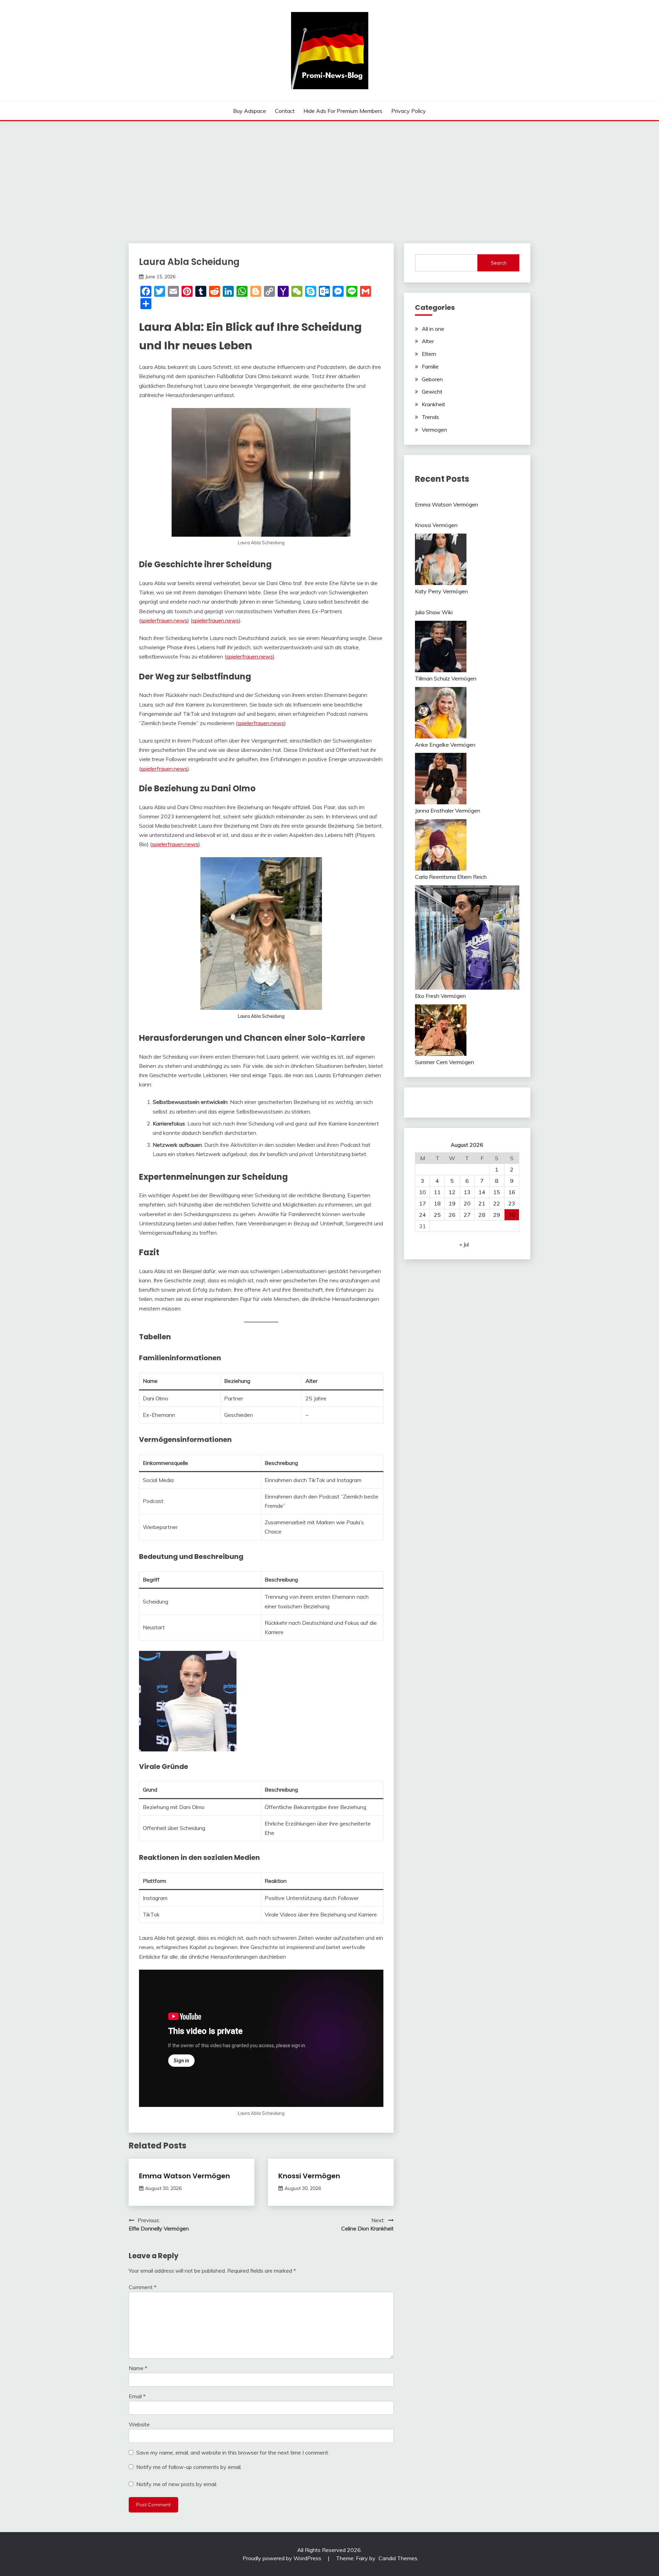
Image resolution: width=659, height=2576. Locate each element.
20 (467, 1203)
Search (499, 263)
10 (423, 1192)
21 (482, 1203)
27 (467, 1215)
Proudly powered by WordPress (283, 2558)
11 (437, 1192)
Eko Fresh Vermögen (440, 996)
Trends (430, 417)
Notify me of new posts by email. (177, 2484)
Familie (430, 366)
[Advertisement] (329, 173)
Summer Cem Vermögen (444, 1062)
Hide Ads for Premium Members (343, 111)
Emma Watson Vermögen (184, 2176)
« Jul (464, 1244)
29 (497, 1215)
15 (497, 1192)
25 (437, 1215)
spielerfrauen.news (164, 620)
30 (512, 1215)
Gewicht (432, 392)
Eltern (429, 354)
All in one (433, 329)
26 (452, 1215)
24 (423, 1215)
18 (437, 1203)
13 (467, 1192)
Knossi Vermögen (309, 2176)
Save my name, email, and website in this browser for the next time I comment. (233, 2452)
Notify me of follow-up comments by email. (189, 2467)
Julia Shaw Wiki (434, 612)
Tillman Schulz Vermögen (446, 678)
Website (139, 2424)
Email (137, 2396)
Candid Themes (398, 2558)
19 (452, 1203)
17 (423, 1203)
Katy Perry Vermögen (441, 591)
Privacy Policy (409, 111)
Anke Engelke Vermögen (445, 745)
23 (512, 1203)
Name (138, 2368)
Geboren (432, 379)
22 (497, 1203)
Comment (143, 2287)
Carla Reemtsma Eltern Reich (451, 877)
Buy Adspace (250, 111)
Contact (285, 111)
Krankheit (433, 404)
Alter (428, 341)
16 (512, 1192)
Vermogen (434, 430)
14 (482, 1192)
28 (482, 1215)
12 (452, 1192)
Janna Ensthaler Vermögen (448, 811)
